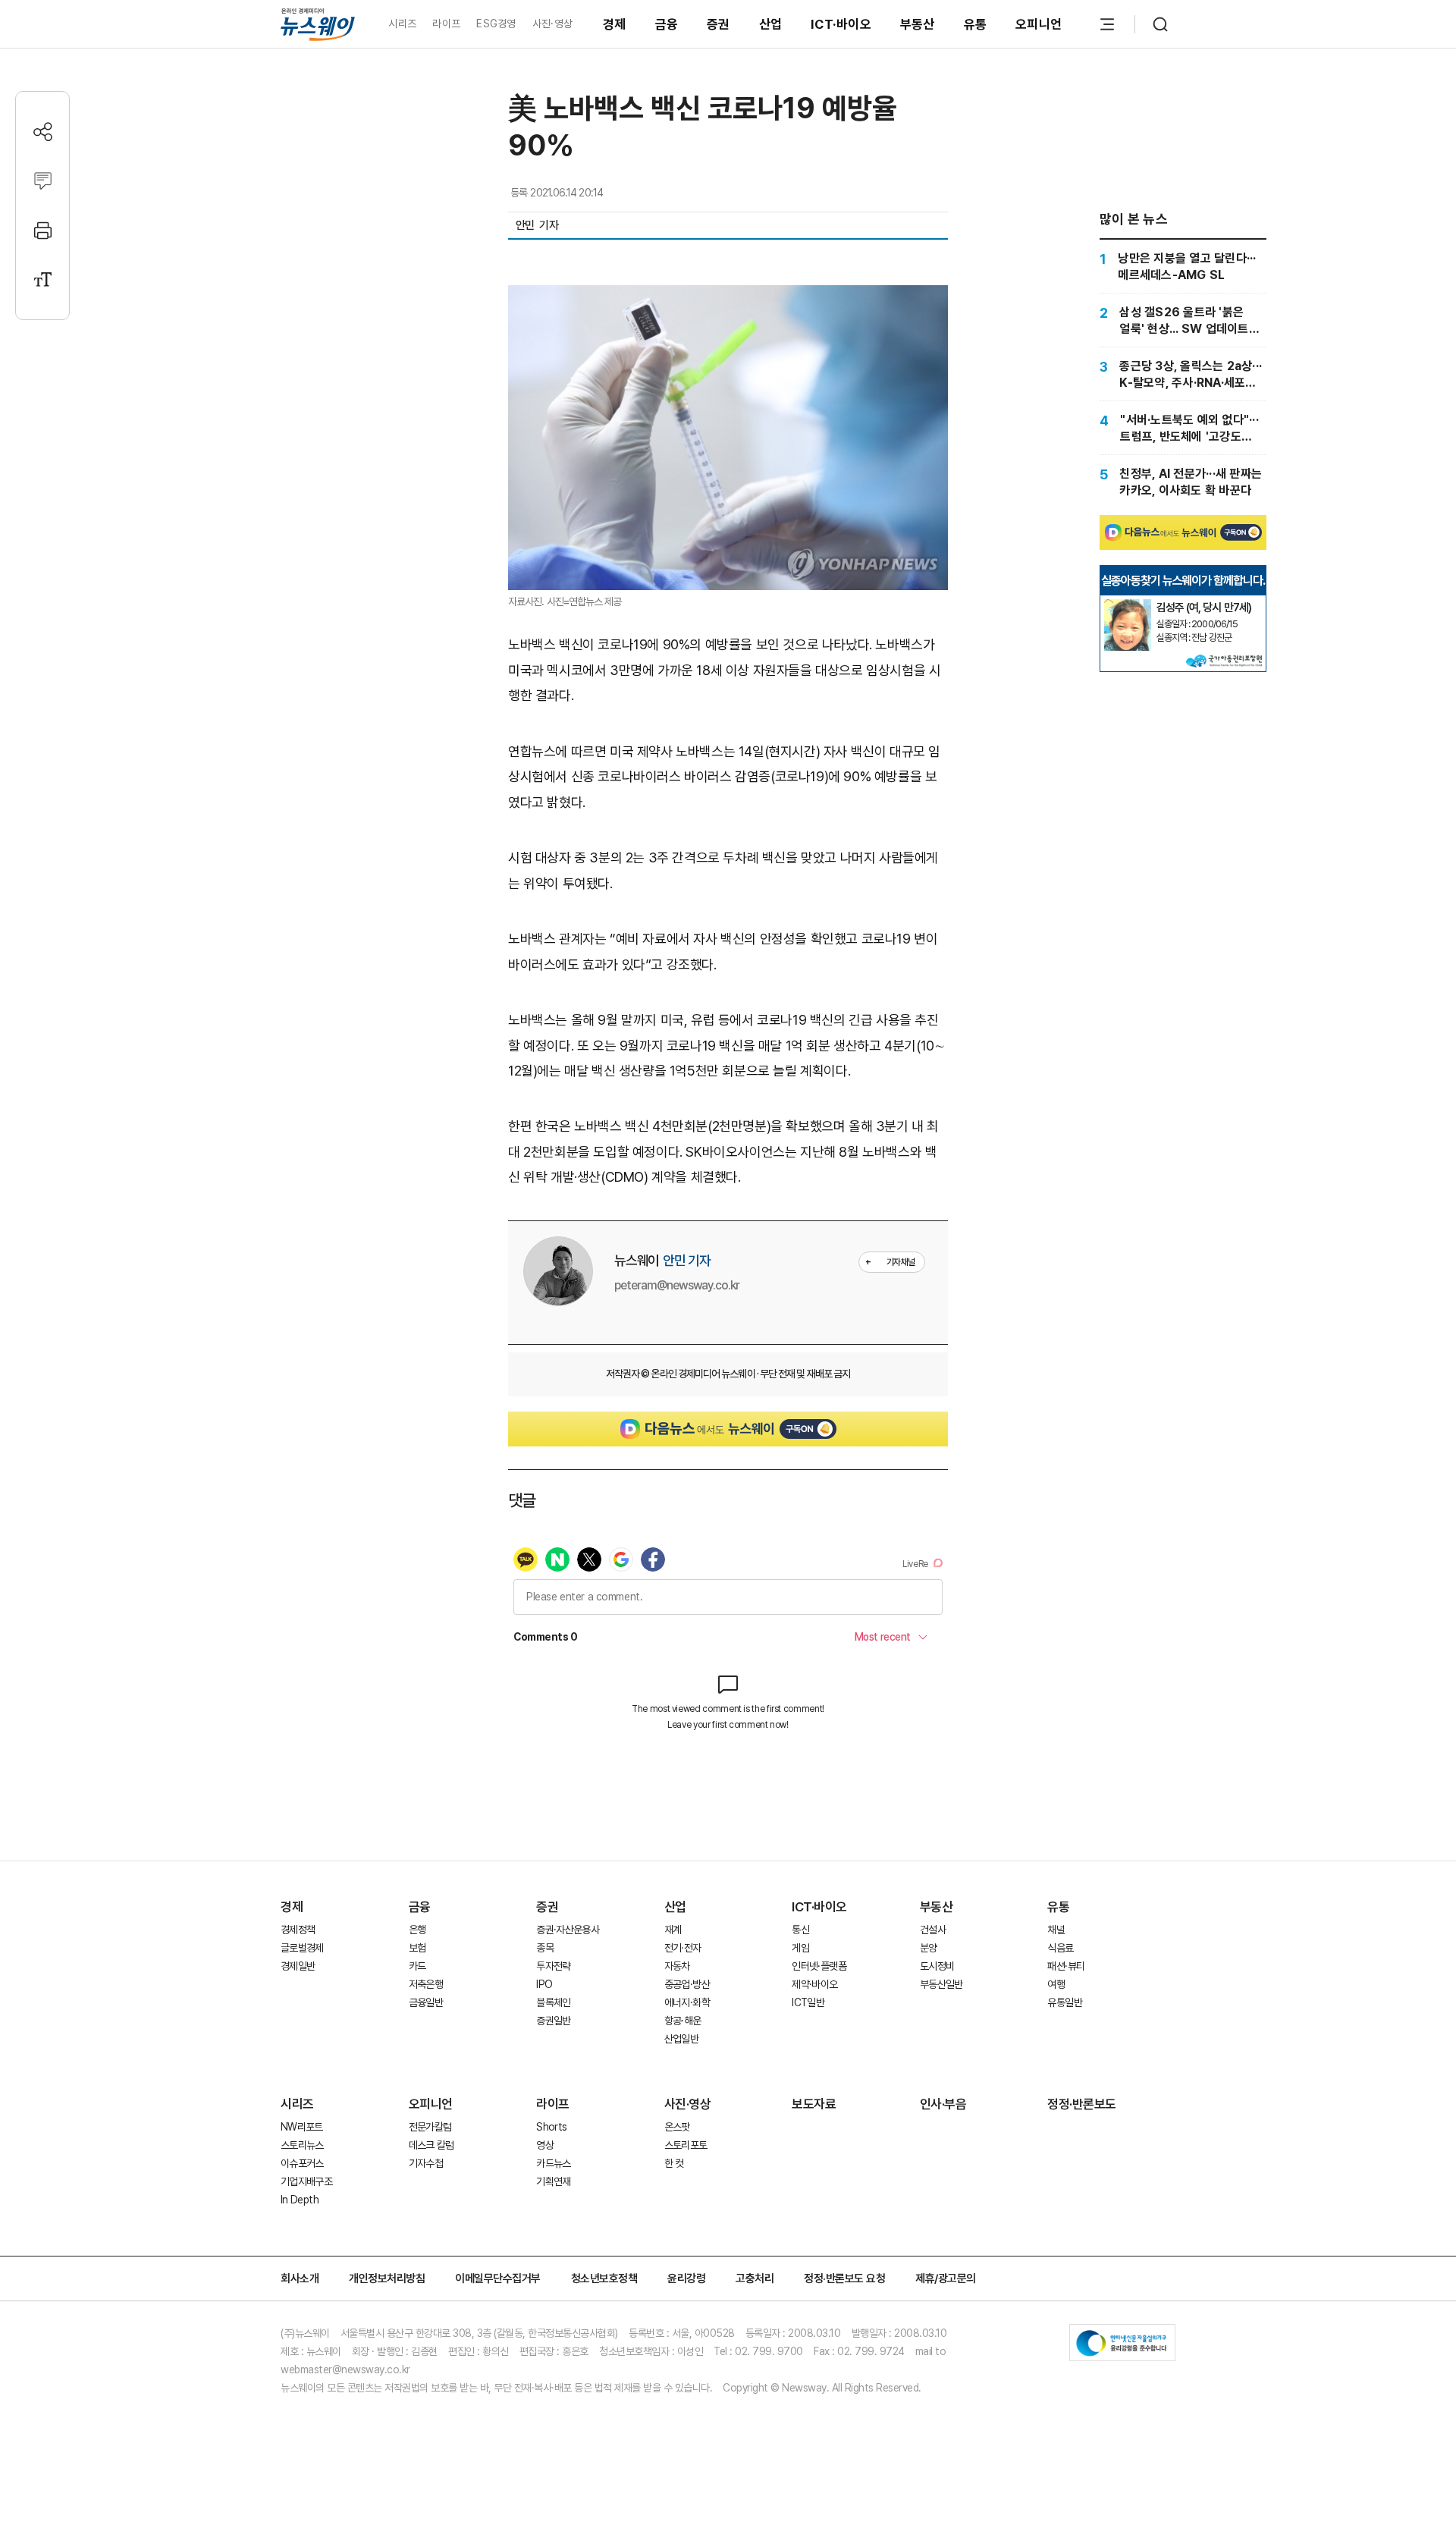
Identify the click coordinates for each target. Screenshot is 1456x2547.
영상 (545, 2145)
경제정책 (298, 1930)
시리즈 (402, 24)
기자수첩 (426, 2163)
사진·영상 (552, 24)
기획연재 (553, 2181)
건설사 (933, 1930)
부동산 (918, 24)
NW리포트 (302, 2127)
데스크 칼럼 (431, 2145)
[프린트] (43, 230)
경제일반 (298, 1966)
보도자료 (814, 2104)
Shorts (551, 2127)
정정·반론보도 (1082, 2104)
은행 (417, 1930)
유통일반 (1064, 2002)
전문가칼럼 (430, 2127)
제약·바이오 (814, 1984)
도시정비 (937, 1966)
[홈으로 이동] (318, 24)
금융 (667, 24)
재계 (673, 1930)
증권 (719, 24)
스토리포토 (686, 2145)
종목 (545, 1948)
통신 (800, 1930)
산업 (771, 24)
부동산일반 (941, 1984)
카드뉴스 (553, 2163)
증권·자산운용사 (568, 1930)
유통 (976, 24)
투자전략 (553, 1966)
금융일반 (426, 2002)
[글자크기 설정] (43, 280)
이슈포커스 (302, 2163)
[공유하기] (43, 132)
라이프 (446, 24)
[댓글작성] (43, 181)
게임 (800, 1948)
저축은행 (426, 1984)
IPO (544, 1984)
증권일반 (553, 2021)
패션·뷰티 (1066, 1966)
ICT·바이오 (841, 24)
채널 (1056, 1930)
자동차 (677, 1966)
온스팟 (677, 2127)
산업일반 (681, 2039)
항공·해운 (683, 2021)
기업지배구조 (306, 2181)
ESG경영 (496, 24)
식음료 (1060, 1948)
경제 (615, 24)
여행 (1056, 1984)
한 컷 (674, 2163)
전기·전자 (683, 1948)
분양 (929, 1948)
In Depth (300, 2200)
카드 (417, 1966)
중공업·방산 (687, 1984)
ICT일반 (808, 2002)
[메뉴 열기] (1107, 24)
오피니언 (1039, 24)
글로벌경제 (302, 1948)
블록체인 (553, 2002)
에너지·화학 (687, 2002)
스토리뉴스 (302, 2145)
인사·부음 (943, 2104)
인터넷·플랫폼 (819, 1966)
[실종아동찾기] (1128, 605)
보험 (417, 1948)
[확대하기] (728, 298)
